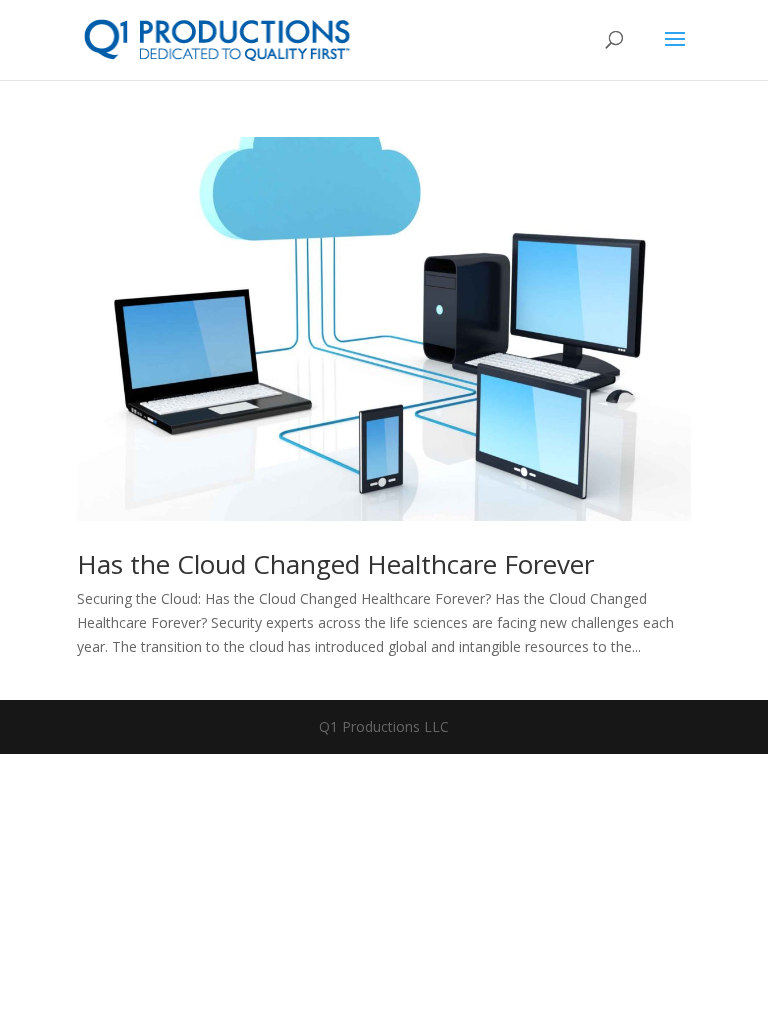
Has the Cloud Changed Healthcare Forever (335, 564)
